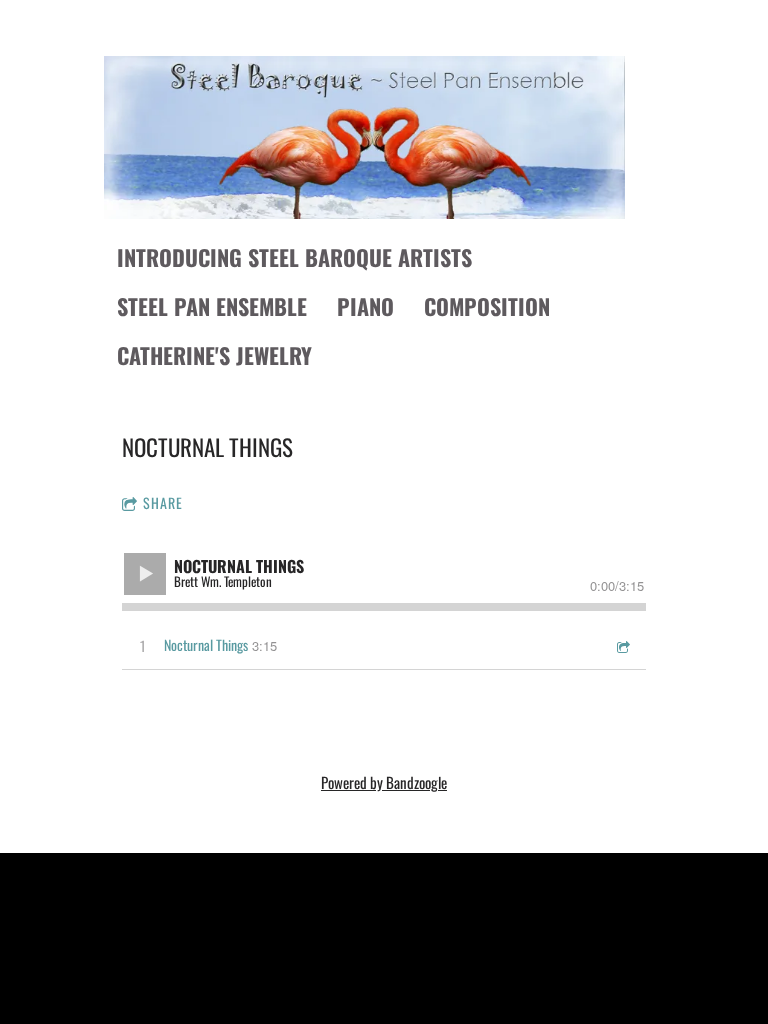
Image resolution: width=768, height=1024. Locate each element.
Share (163, 502)
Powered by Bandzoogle (384, 782)
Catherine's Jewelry (214, 355)
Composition (487, 306)
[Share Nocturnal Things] (622, 645)
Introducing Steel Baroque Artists (294, 257)
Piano (365, 306)
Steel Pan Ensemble (212, 306)
